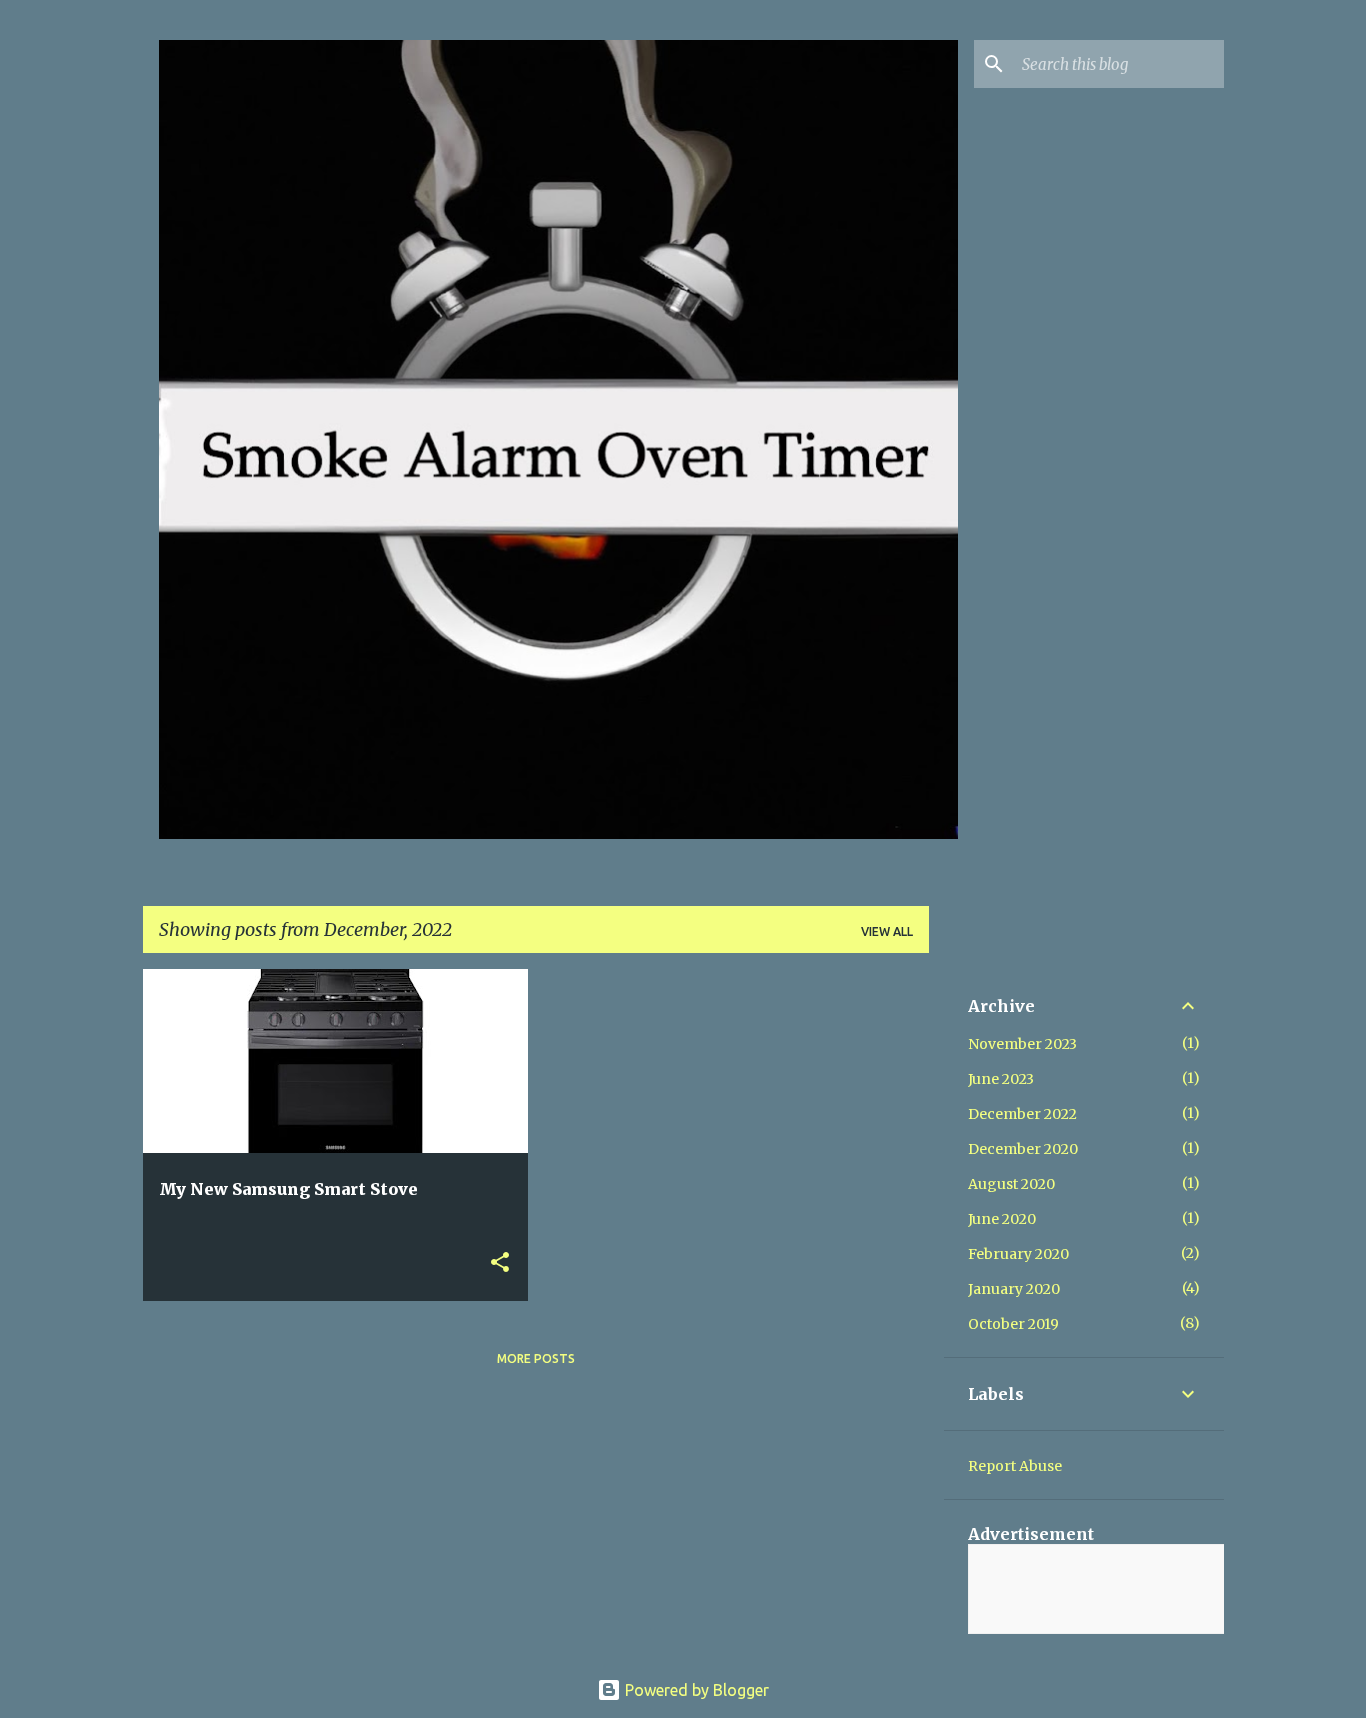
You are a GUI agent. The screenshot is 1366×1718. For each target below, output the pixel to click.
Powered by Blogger (695, 1690)
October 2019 (1013, 1324)
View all (887, 931)
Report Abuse (1015, 1466)
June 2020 (1002, 1219)
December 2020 (1023, 1149)
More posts (536, 1358)
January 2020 (1014, 1289)
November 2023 (1022, 1044)
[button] (500, 1263)
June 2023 (1001, 1079)
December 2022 (1022, 1114)
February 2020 (1018, 1254)
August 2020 (1011, 1184)
